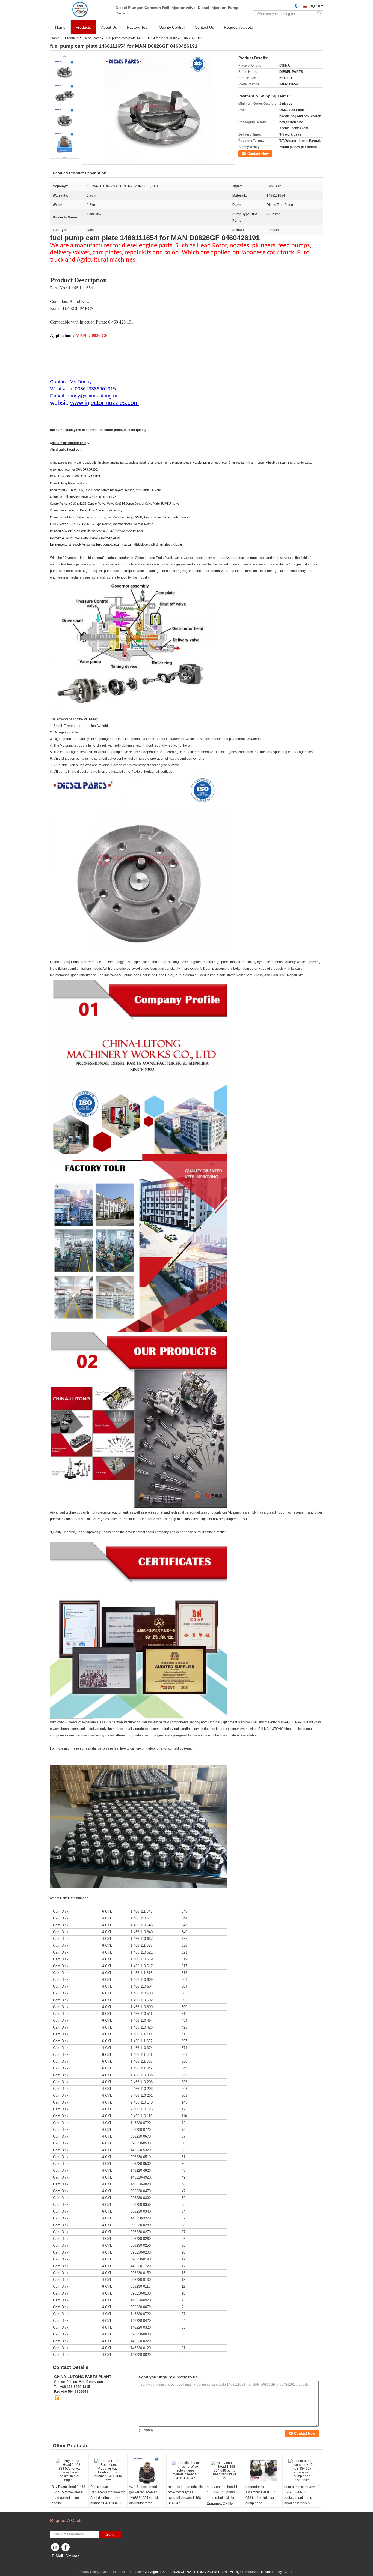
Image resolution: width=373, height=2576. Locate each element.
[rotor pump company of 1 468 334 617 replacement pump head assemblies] (302, 2470)
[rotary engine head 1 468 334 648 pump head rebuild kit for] (224, 2470)
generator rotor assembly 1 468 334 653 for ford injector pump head (260, 2495)
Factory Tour (138, 27)
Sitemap (72, 2556)
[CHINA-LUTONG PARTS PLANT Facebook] (66, 2548)
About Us (109, 27)
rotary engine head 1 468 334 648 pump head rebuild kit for (222, 2492)
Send (110, 2534)
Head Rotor (92, 38)
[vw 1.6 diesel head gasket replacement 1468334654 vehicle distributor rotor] (147, 2470)
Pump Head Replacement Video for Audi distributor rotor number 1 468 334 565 (107, 2495)
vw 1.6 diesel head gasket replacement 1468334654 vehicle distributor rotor (144, 2495)
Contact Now (258, 154)
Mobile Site (62, 2563)
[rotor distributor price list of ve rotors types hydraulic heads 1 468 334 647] (186, 2470)
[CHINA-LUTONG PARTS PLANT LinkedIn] (55, 2548)
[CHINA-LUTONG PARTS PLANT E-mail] (57, 2398)
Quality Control (172, 27)
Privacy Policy (89, 2572)
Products (83, 27)
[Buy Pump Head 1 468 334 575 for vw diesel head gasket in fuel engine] (69, 2470)
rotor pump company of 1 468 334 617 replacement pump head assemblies (301, 2495)
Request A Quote (239, 27)
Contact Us (204, 27)
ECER (287, 2572)
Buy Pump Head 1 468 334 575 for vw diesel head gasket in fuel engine (68, 2495)
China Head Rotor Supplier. (122, 2572)
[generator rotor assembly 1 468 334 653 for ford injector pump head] (263, 2470)
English (314, 6)
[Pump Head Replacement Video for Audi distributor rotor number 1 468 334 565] (108, 2470)
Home (60, 27)
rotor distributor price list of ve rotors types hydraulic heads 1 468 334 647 (186, 2495)
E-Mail (57, 2556)
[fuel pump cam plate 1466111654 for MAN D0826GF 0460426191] (159, 110)
